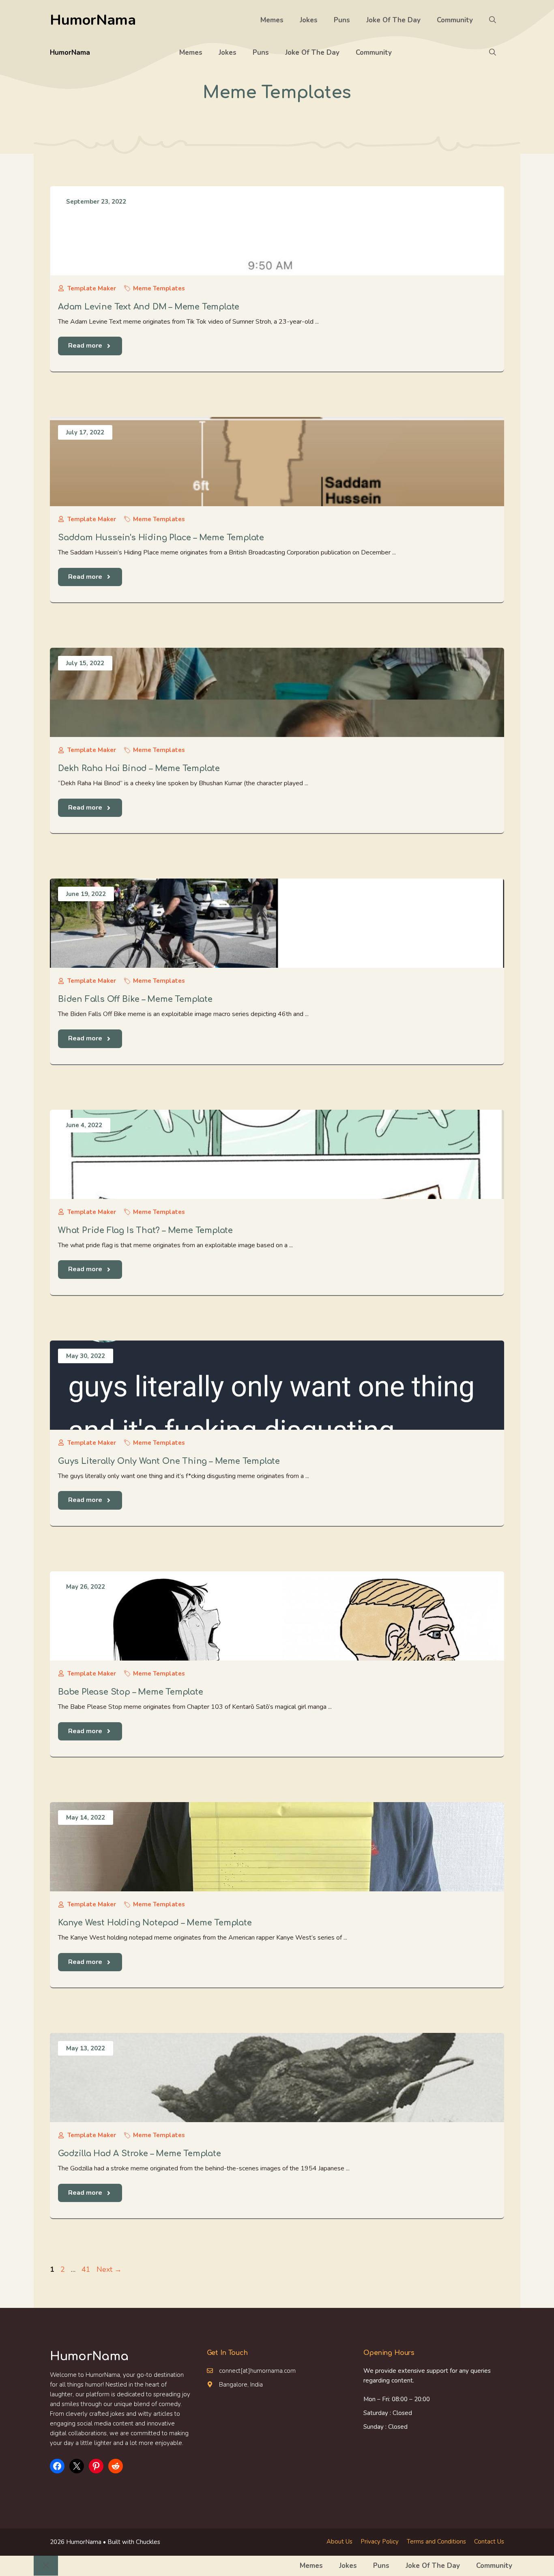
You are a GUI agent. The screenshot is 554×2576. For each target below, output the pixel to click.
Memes (272, 20)
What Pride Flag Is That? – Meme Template (145, 1230)
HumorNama (93, 20)
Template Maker (92, 288)
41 (87, 2269)
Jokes (309, 20)
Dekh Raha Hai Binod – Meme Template (139, 768)
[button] (493, 20)
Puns (342, 20)
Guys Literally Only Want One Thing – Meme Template (169, 1461)
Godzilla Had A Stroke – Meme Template (140, 2154)
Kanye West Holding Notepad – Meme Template (155, 1923)
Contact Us (489, 2542)
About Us (339, 2542)
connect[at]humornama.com (257, 2371)
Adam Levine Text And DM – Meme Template (149, 307)
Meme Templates (159, 288)
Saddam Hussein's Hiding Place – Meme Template (161, 538)
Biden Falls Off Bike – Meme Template (135, 999)
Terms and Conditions (436, 2542)
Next (109, 2269)
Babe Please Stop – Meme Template (131, 1692)
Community (455, 20)
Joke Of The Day (393, 20)
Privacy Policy (380, 2542)
